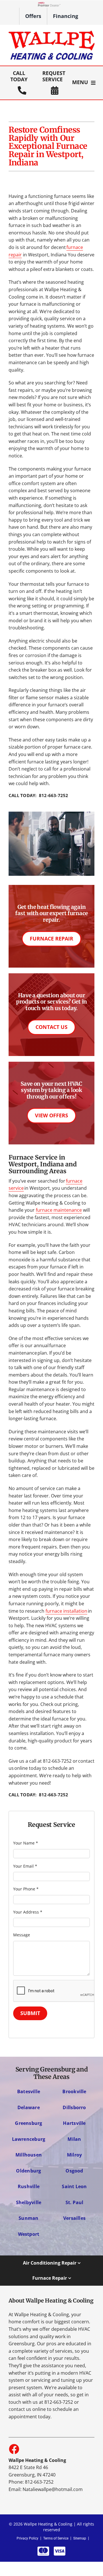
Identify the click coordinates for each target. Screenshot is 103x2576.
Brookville (74, 2091)
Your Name (26, 1843)
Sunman (28, 2218)
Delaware (29, 2107)
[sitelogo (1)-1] (51, 33)
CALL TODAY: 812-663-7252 (38, 795)
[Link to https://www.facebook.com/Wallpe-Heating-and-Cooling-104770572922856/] (14, 2449)
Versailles (74, 2218)
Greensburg (28, 2123)
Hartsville (74, 2123)
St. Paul (75, 2202)
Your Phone (26, 1889)
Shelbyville (29, 2202)
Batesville (29, 2091)
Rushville (29, 2186)
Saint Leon (74, 2186)
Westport (29, 2234)
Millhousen (29, 2155)
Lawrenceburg (29, 2139)
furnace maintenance (59, 1210)
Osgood (74, 2171)
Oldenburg (28, 2171)
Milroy (74, 2155)
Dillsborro (74, 2107)
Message (22, 1935)
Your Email (25, 1866)
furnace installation (66, 1611)
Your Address (28, 1912)
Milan (74, 2139)
